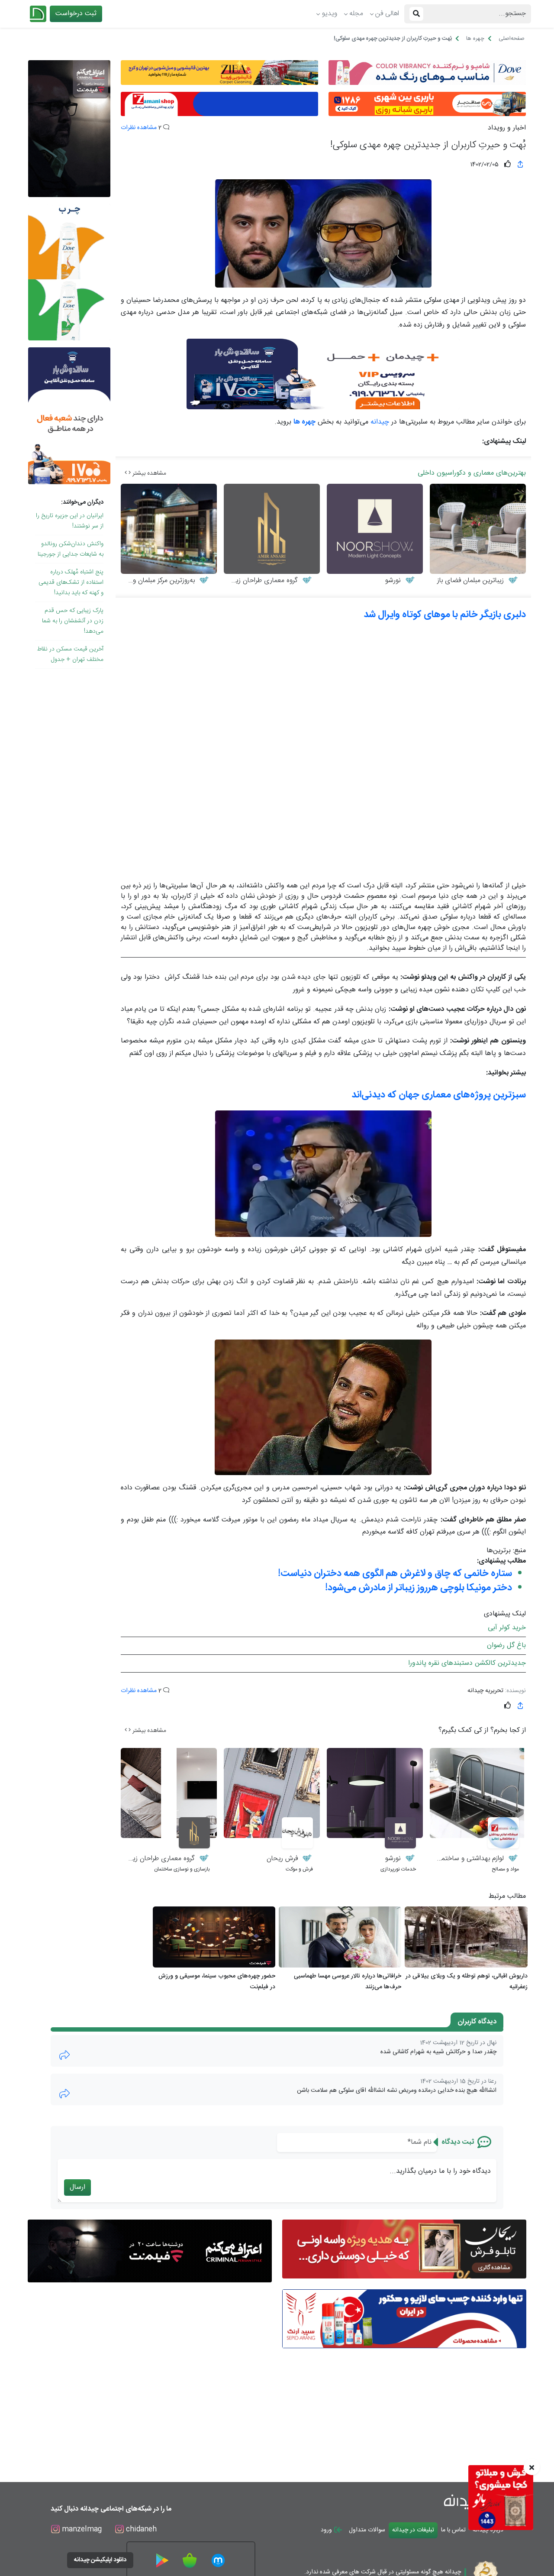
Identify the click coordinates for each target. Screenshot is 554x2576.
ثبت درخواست (76, 14)
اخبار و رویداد (507, 128)
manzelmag (81, 2529)
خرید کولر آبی (507, 1628)
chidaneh (140, 2529)
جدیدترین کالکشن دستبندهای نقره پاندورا (467, 1663)
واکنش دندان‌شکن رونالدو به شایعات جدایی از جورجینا (71, 549)
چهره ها (304, 422)
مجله (356, 14)
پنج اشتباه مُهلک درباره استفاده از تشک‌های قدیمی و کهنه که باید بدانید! (71, 583)
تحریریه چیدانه (485, 1691)
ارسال (77, 2187)
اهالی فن (387, 14)
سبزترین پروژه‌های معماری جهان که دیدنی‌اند (439, 1095)
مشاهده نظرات (139, 128)
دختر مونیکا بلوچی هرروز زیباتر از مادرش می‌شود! (419, 1588)
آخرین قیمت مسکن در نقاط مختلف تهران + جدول (70, 654)
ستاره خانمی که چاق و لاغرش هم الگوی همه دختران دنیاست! (395, 1573)
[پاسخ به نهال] (64, 2055)
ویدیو (330, 14)
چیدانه (380, 422)
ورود (327, 2530)
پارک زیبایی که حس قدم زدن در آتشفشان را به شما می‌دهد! (73, 621)
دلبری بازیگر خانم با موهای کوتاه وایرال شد (445, 615)
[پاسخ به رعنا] (64, 2094)
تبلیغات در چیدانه (413, 2530)
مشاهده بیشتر (148, 473)
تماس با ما (453, 2530)
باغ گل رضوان (506, 1646)
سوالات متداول (367, 2530)
